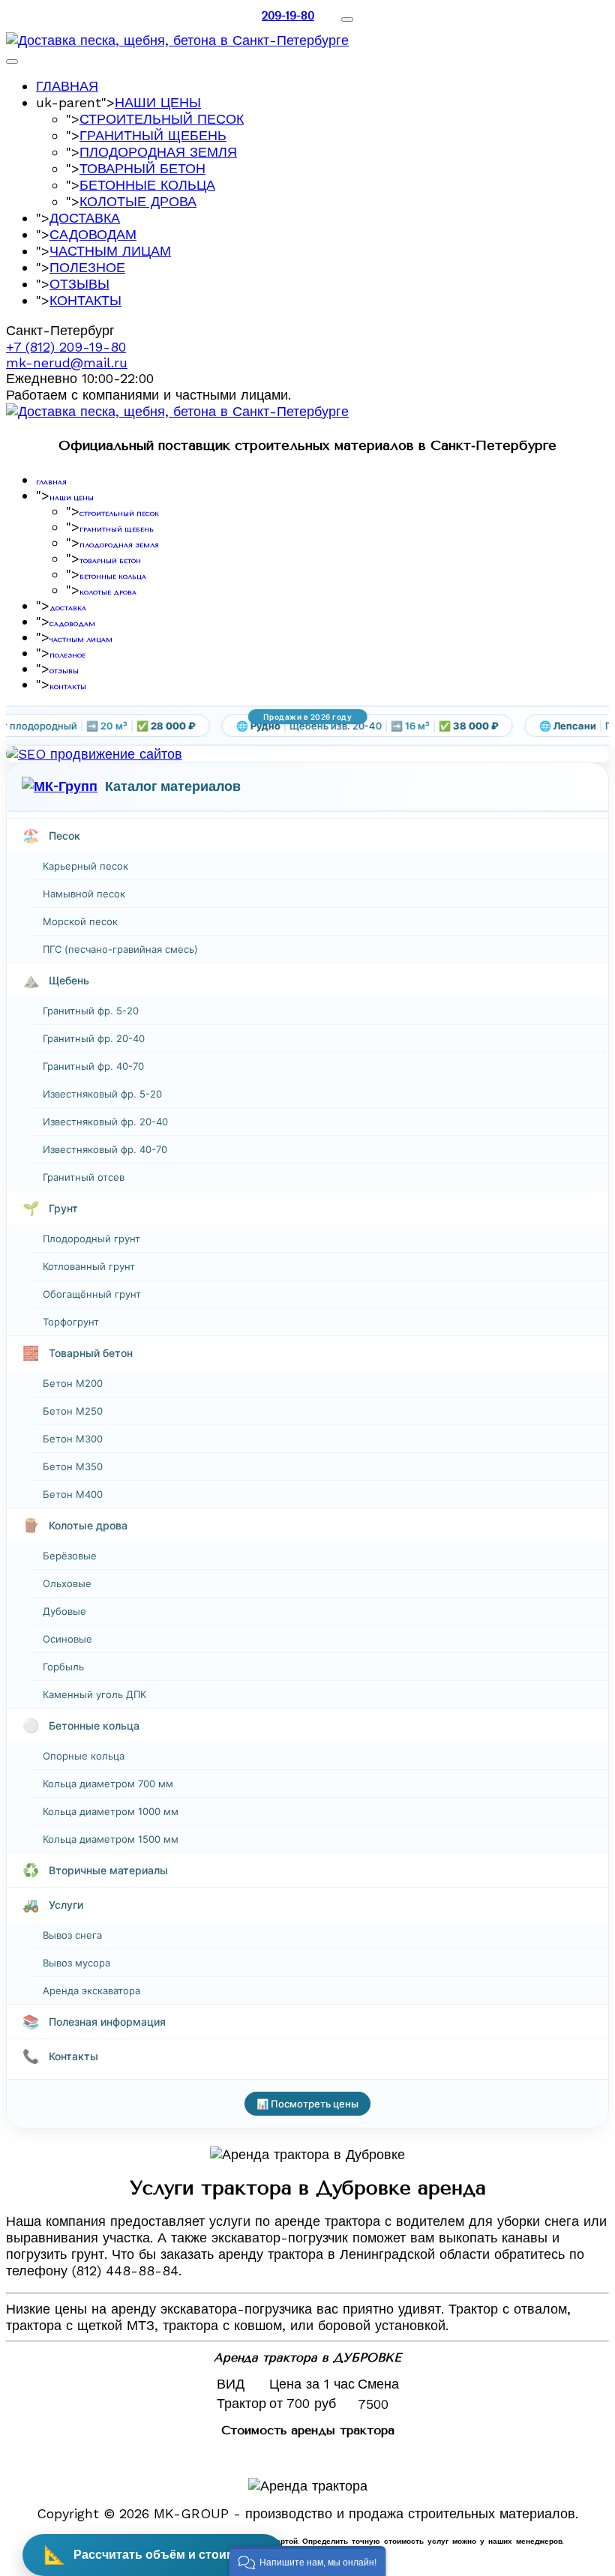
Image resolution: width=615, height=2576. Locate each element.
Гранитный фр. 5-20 (91, 1011)
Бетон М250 (73, 1411)
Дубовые (64, 1611)
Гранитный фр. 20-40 (94, 1038)
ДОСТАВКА (85, 218)
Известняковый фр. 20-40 (105, 1122)
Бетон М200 (73, 1383)
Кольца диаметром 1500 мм (111, 1839)
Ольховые (67, 1583)
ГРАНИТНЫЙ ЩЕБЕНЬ (153, 135)
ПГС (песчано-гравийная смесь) (120, 949)
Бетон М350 (73, 1466)
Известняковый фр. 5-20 (102, 1094)
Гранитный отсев (84, 1177)
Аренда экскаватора (91, 1990)
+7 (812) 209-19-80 (66, 347)
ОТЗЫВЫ (79, 284)
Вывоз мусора (76, 1963)
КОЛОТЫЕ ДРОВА (138, 201)
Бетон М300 (73, 1439)
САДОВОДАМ (93, 234)
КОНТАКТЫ (85, 300)
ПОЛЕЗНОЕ (87, 267)
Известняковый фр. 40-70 (105, 1149)
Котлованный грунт (89, 1266)
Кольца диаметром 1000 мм (111, 1811)
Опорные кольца (84, 1756)
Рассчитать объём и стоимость (153, 2555)
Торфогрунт (71, 1322)
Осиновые (67, 1639)
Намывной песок (84, 894)
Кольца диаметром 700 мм (108, 1784)
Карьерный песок (85, 866)
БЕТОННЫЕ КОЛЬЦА (147, 185)
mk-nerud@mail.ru (67, 362)
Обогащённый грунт (92, 1294)
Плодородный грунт (91, 1239)
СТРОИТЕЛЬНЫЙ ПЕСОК (162, 119)
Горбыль (63, 1667)
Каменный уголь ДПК (94, 1694)
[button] (308, 2561)
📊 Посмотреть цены (307, 2104)
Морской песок (80, 921)
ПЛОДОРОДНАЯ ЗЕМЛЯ (158, 152)
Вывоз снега (72, 1935)
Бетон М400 (73, 1494)
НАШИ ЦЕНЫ (158, 102)
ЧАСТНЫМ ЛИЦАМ (110, 251)
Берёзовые (70, 1556)
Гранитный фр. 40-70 (93, 1066)
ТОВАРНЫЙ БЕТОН (142, 168)
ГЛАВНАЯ (67, 86)
